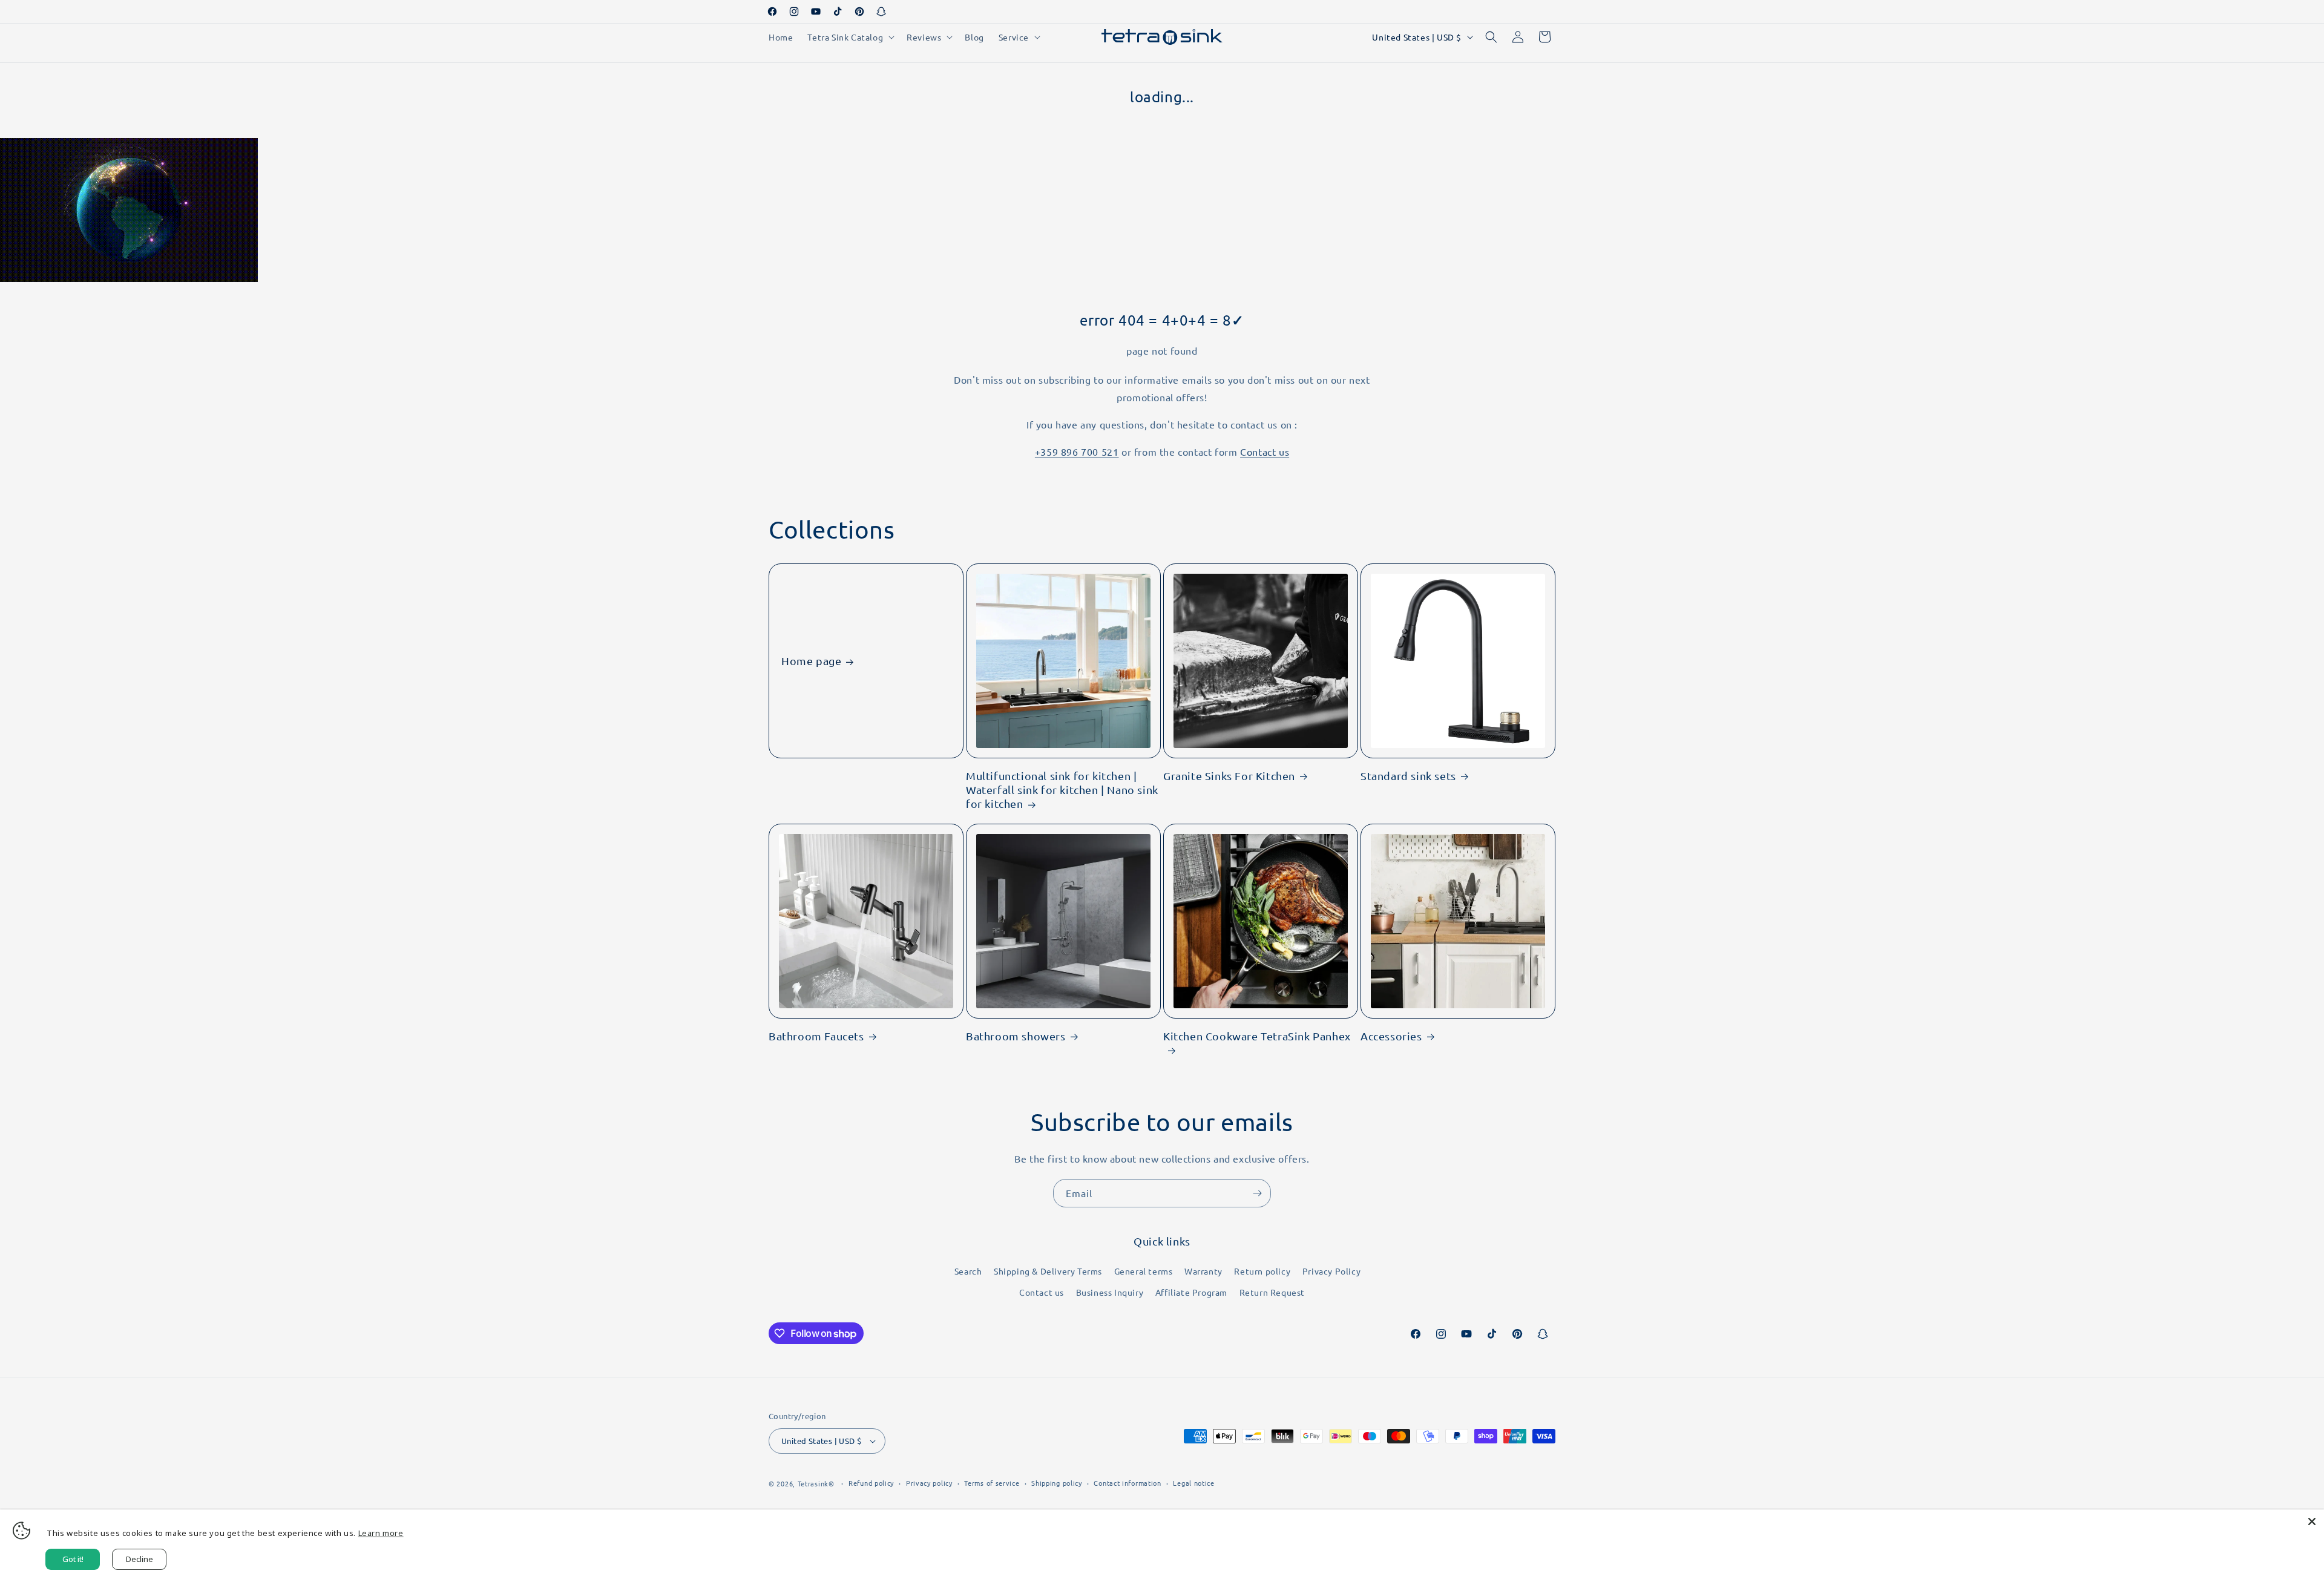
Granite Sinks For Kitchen (1229, 776)
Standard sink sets (1408, 776)
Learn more (381, 1533)
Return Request (1272, 1292)
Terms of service (992, 1483)
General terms (1144, 1271)
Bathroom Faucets (816, 1036)
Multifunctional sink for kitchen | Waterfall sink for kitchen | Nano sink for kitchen (1062, 790)
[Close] (2312, 1521)
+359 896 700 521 (1077, 451)
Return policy (1262, 1271)
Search (968, 1271)
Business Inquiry (1110, 1292)
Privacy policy (929, 1483)
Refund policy (871, 1483)
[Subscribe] (1257, 1193)
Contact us (1265, 451)
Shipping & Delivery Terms (1048, 1271)
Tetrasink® (816, 1483)
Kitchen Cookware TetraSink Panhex (1257, 1036)
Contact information (1127, 1483)
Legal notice (1193, 1483)
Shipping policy (1057, 1483)
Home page (811, 661)
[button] (850, 37)
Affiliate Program (1191, 1292)
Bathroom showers (1016, 1036)
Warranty (1203, 1271)
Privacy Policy (1331, 1271)
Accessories (1391, 1036)
